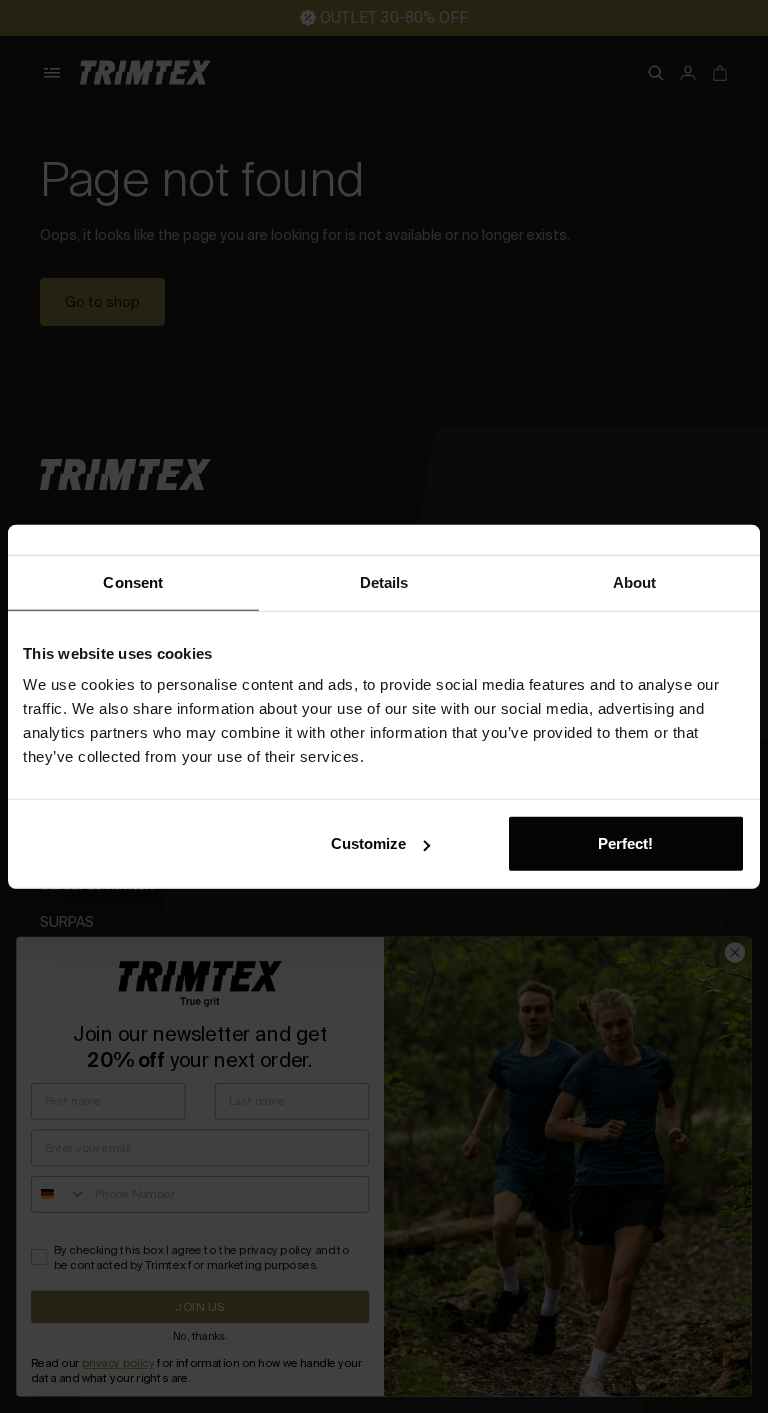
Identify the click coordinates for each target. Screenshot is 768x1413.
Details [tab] (384, 581)
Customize (368, 843)
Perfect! (625, 843)
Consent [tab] (133, 581)
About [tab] (635, 581)
